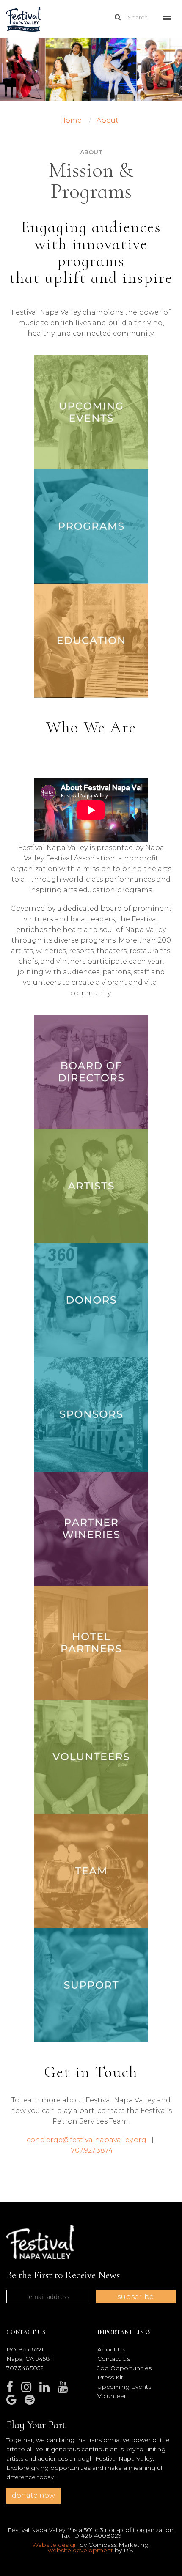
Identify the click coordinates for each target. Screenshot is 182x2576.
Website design (55, 2545)
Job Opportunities (124, 2368)
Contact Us (114, 2359)
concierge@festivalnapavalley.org (87, 2140)
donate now (33, 2495)
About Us (111, 2349)
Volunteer (112, 2396)
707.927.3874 (92, 2150)
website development (80, 2550)
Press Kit (110, 2377)
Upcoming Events (124, 2387)
